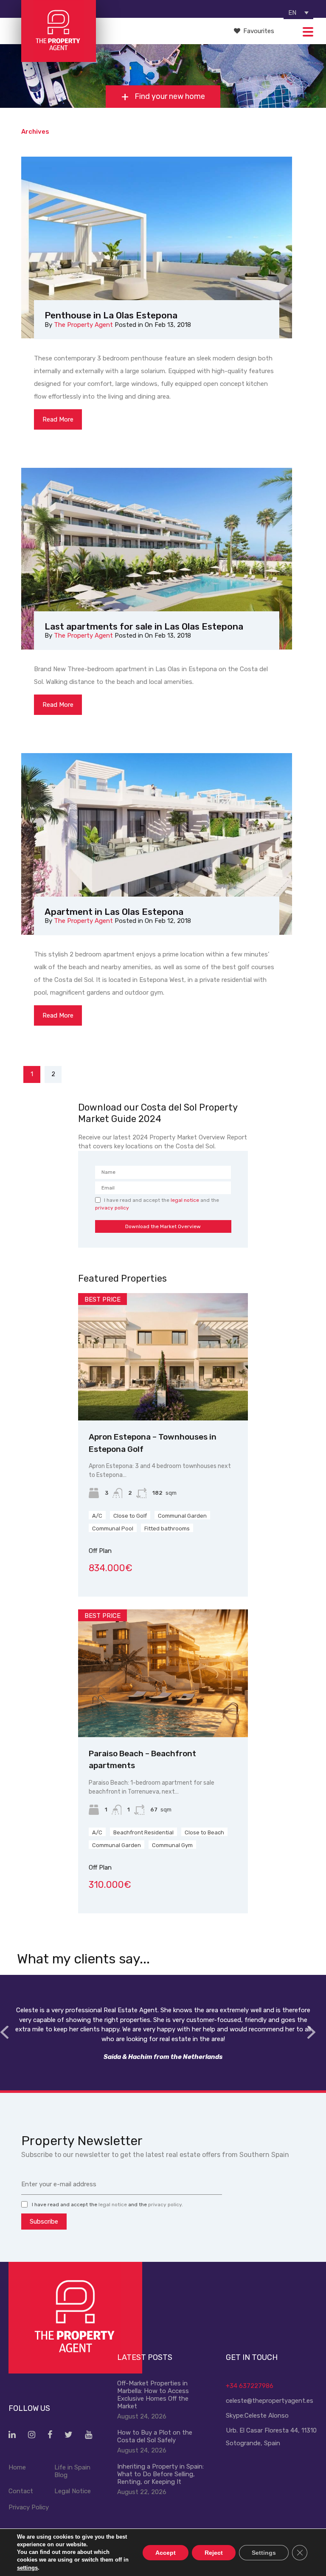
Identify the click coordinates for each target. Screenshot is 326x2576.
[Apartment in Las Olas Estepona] (157, 844)
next (311, 2032)
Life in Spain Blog (72, 2471)
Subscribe (44, 2222)
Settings (264, 2552)
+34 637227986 (250, 2386)
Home (17, 2467)
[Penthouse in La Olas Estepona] (157, 247)
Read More (58, 419)
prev (4, 2032)
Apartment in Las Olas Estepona (114, 912)
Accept (166, 2552)
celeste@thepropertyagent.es (270, 2401)
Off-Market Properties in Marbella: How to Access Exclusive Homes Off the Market (153, 2395)
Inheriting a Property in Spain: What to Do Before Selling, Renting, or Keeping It (160, 2474)
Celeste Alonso (267, 2416)
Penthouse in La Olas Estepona (111, 315)
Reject (214, 2552)
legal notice (185, 1200)
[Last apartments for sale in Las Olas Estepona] (157, 559)
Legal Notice (73, 2491)
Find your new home (169, 97)
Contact (21, 2491)
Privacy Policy (29, 2507)
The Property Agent (83, 325)
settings (27, 2567)
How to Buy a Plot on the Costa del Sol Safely (155, 2436)
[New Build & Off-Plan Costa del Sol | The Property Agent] (58, 58)
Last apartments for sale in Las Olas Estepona (144, 626)
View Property (163, 1395)
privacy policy (112, 1208)
